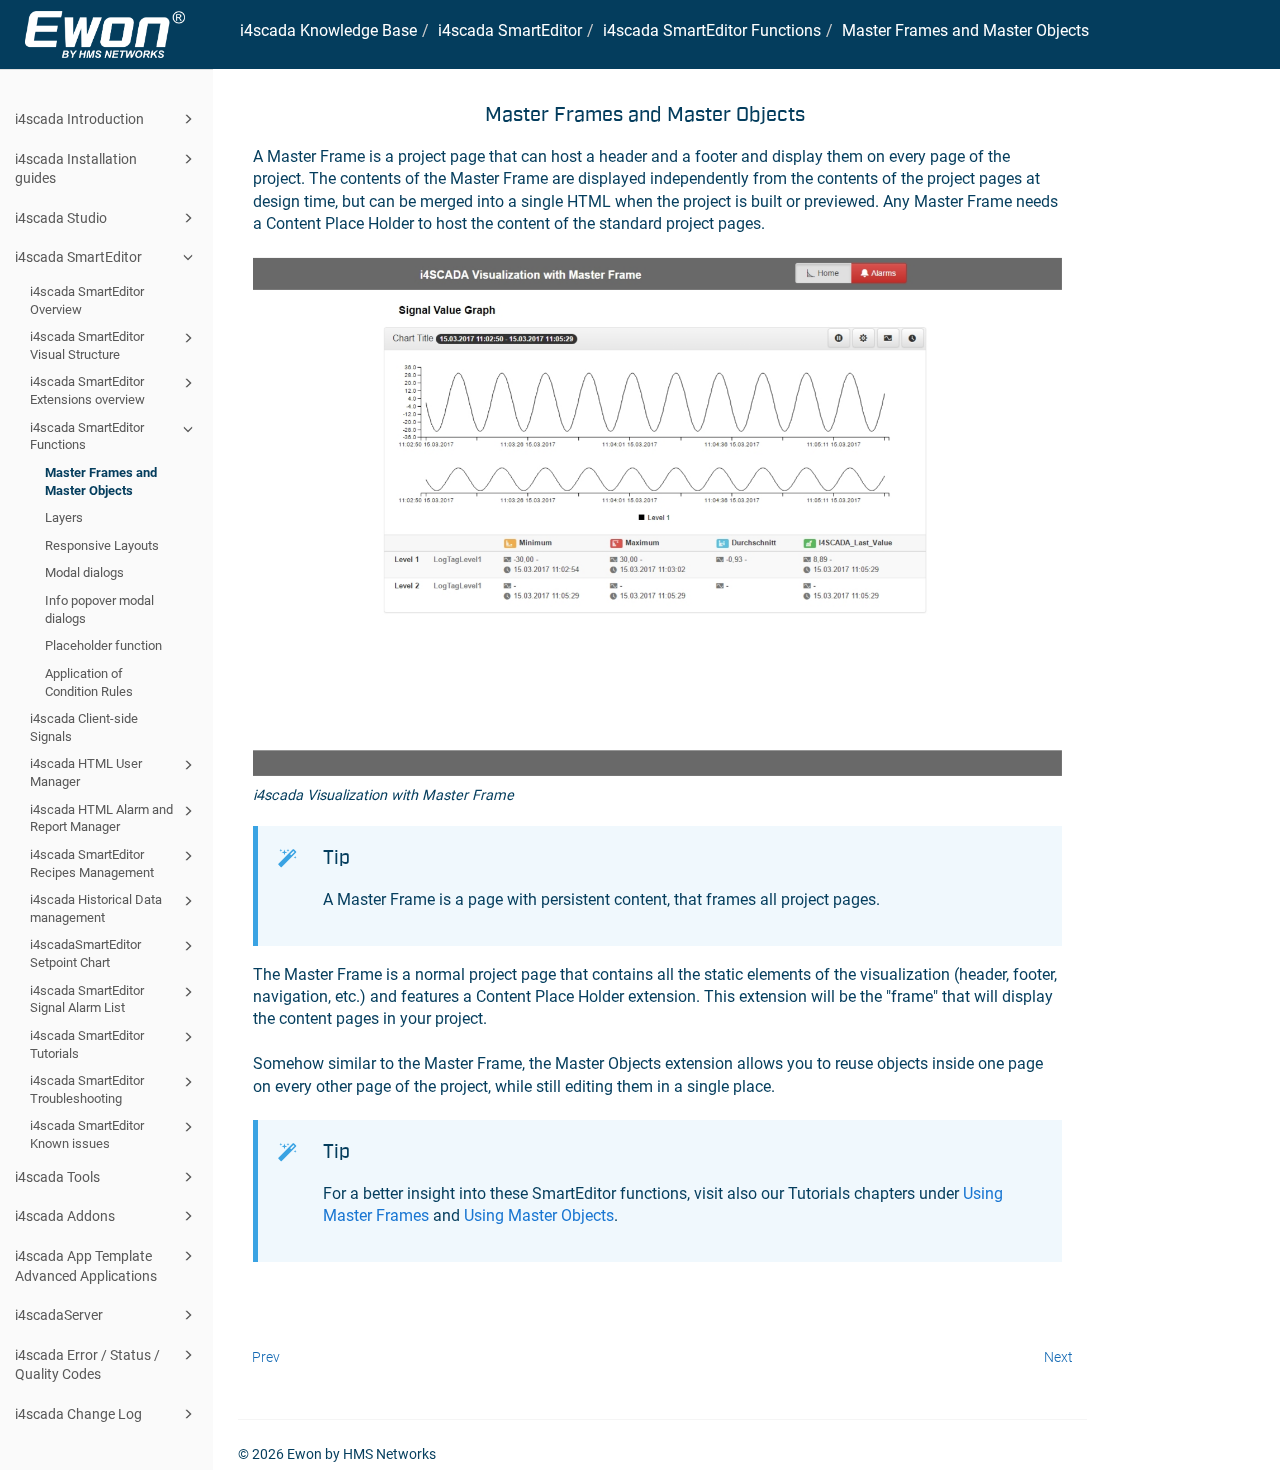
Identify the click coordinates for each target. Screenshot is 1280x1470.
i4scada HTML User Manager (86, 772)
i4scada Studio (61, 218)
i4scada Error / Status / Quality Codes (87, 1365)
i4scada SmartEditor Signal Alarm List (87, 999)
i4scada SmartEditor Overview (87, 300)
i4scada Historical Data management (96, 908)
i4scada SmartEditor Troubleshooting (87, 1089)
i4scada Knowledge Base (328, 30)
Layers (64, 517)
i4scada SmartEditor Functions (87, 436)
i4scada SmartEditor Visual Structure (87, 345)
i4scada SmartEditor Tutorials (87, 1044)
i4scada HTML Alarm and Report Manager (101, 818)
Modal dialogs (84, 572)
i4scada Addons (65, 1216)
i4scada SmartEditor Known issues (87, 1134)
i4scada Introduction (79, 119)
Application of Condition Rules (89, 682)
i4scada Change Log (78, 1414)
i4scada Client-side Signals (84, 727)
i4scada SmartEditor (78, 257)
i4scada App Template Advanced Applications (86, 1266)
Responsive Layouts (102, 545)
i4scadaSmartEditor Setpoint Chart (85, 953)
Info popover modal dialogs (99, 609)
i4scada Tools (57, 1177)
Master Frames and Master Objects (101, 481)
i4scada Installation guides (76, 169)
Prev (266, 1357)
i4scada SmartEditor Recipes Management (92, 863)
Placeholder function (103, 645)
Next (1058, 1357)
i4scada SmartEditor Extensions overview (87, 390)
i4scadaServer (59, 1315)
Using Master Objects (539, 1215)
